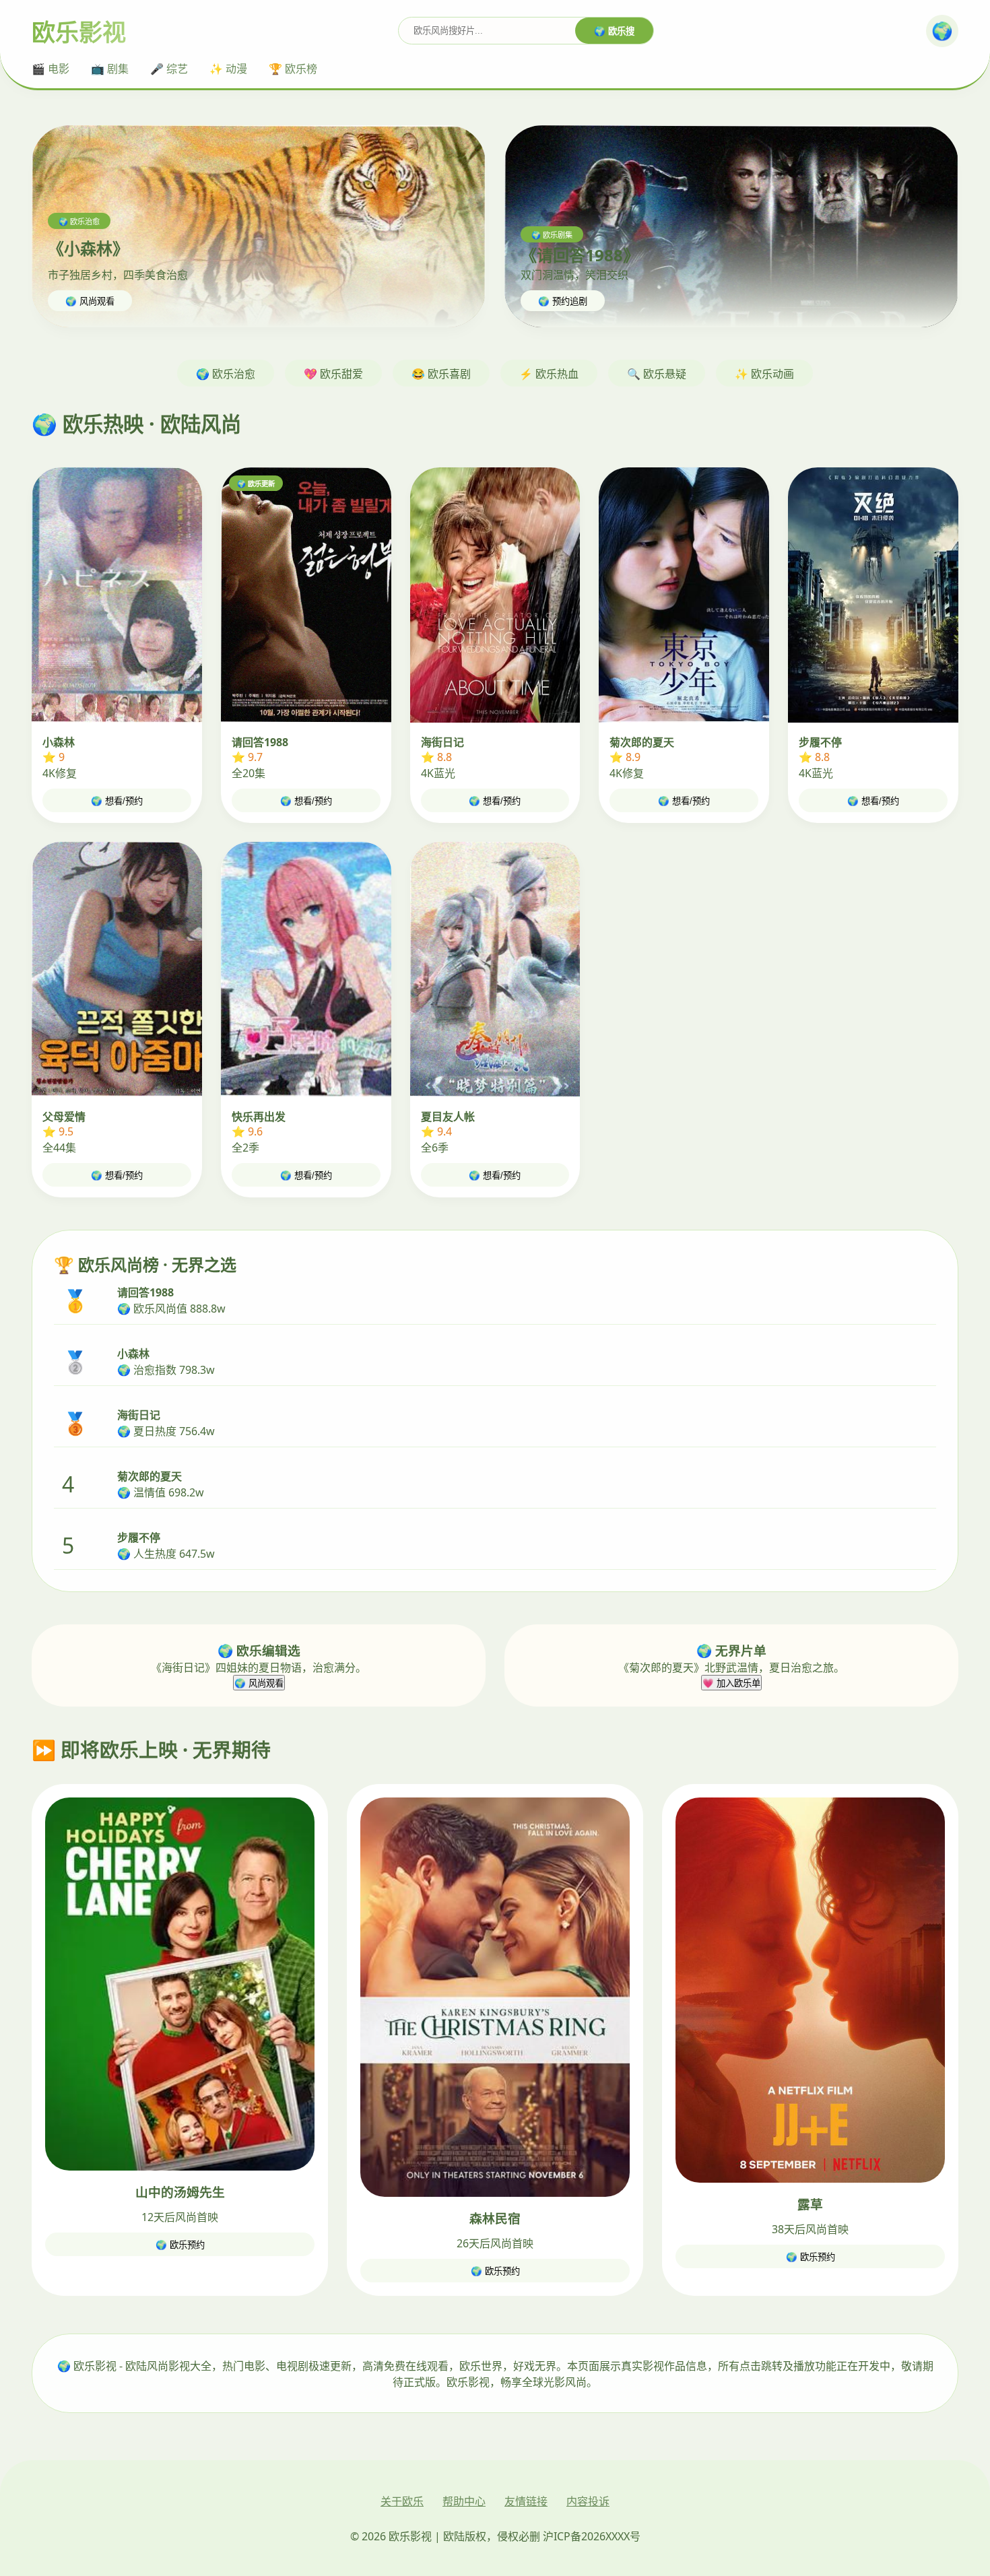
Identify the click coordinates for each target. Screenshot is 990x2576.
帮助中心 (464, 2501)
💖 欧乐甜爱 (333, 374)
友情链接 (526, 2501)
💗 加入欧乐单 (731, 1683)
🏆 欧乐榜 (293, 69)
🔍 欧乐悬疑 (657, 374)
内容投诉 (588, 2501)
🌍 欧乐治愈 (226, 374)
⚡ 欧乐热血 (549, 374)
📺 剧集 (110, 69)
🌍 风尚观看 (90, 301)
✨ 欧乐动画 (764, 374)
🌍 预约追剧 (563, 301)
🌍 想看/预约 (117, 801)
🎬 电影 (51, 69)
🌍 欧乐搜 (614, 31)
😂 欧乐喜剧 (441, 374)
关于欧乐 (402, 2501)
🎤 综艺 (169, 69)
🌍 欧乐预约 (180, 2245)
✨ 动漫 (228, 69)
